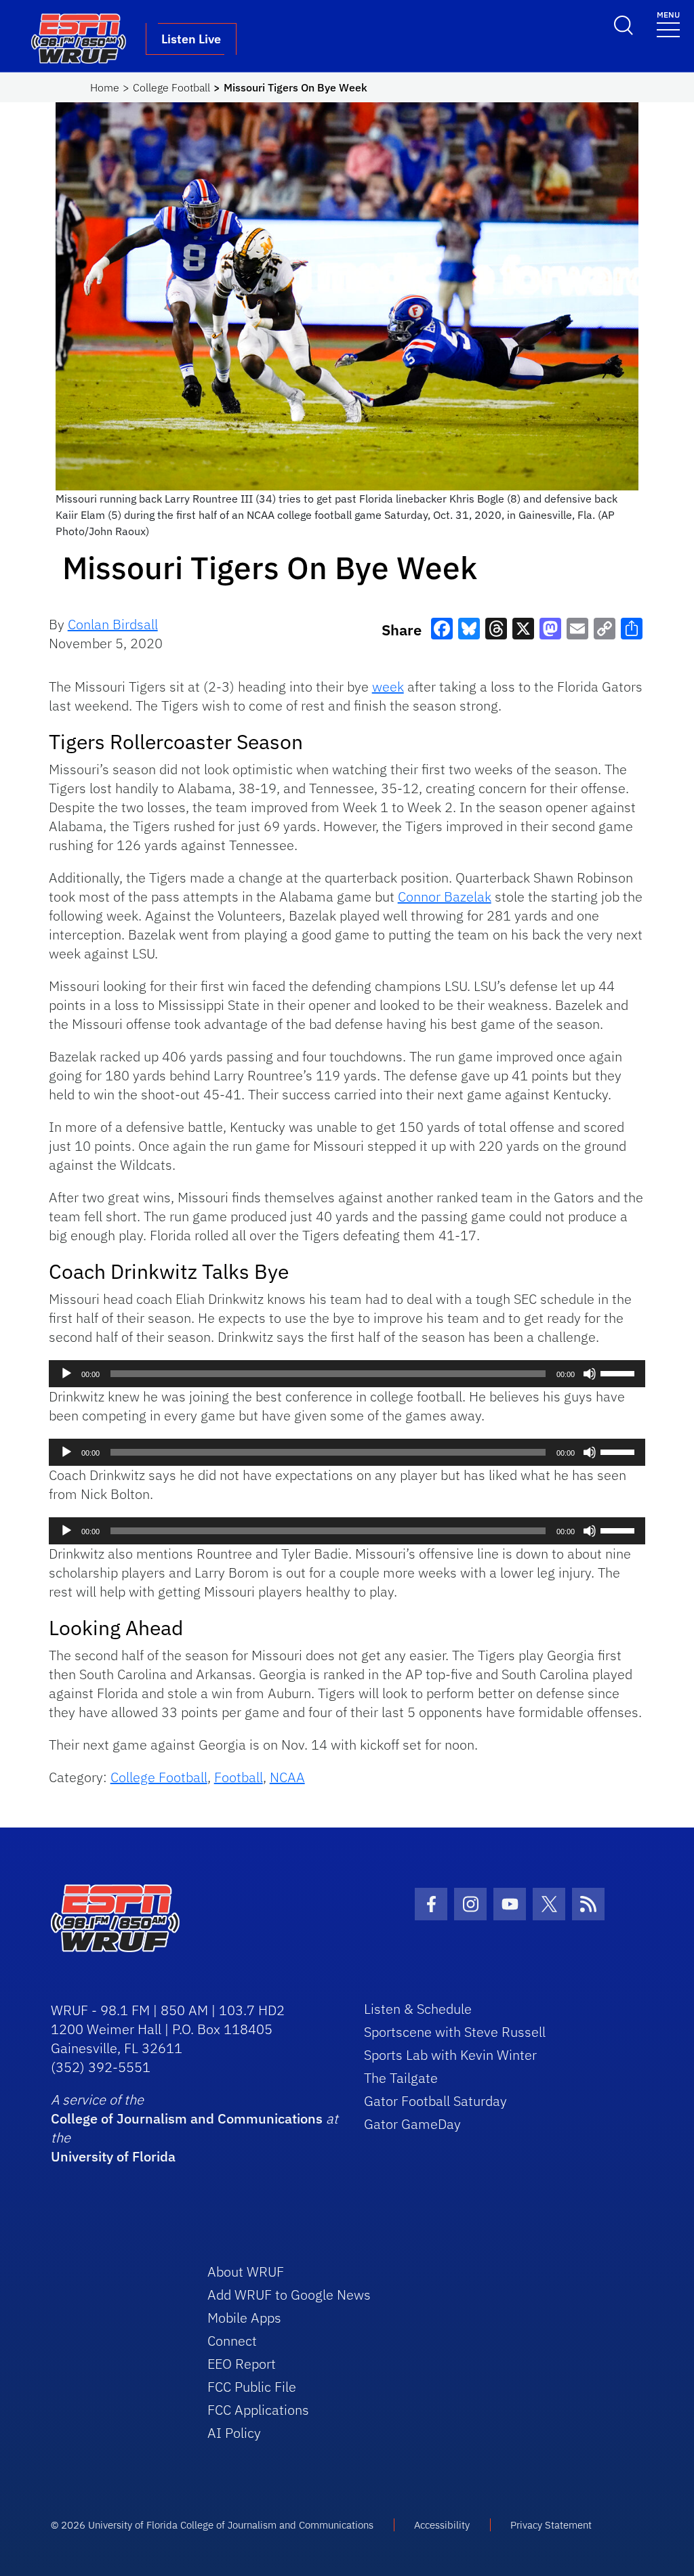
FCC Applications (258, 2410)
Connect (232, 2341)
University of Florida (113, 2156)
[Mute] (590, 1374)
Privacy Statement (551, 2525)
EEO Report (242, 2364)
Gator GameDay (412, 2124)
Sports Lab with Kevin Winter (450, 2055)
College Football (171, 87)
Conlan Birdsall (113, 624)
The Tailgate (401, 2078)
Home (105, 87)
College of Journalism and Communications (187, 2118)
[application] (347, 1374)
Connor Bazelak (445, 896)
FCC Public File (252, 2387)
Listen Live (191, 39)
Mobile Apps (244, 2318)
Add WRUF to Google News (289, 2295)
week (388, 687)
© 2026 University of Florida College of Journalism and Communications (212, 2525)
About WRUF (246, 2272)
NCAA (287, 1777)
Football (239, 1777)
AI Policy (234, 2433)
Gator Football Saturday (435, 2101)
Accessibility (442, 2525)
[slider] (619, 1372)
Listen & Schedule (418, 2009)
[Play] (66, 1374)
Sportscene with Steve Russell (455, 2032)
